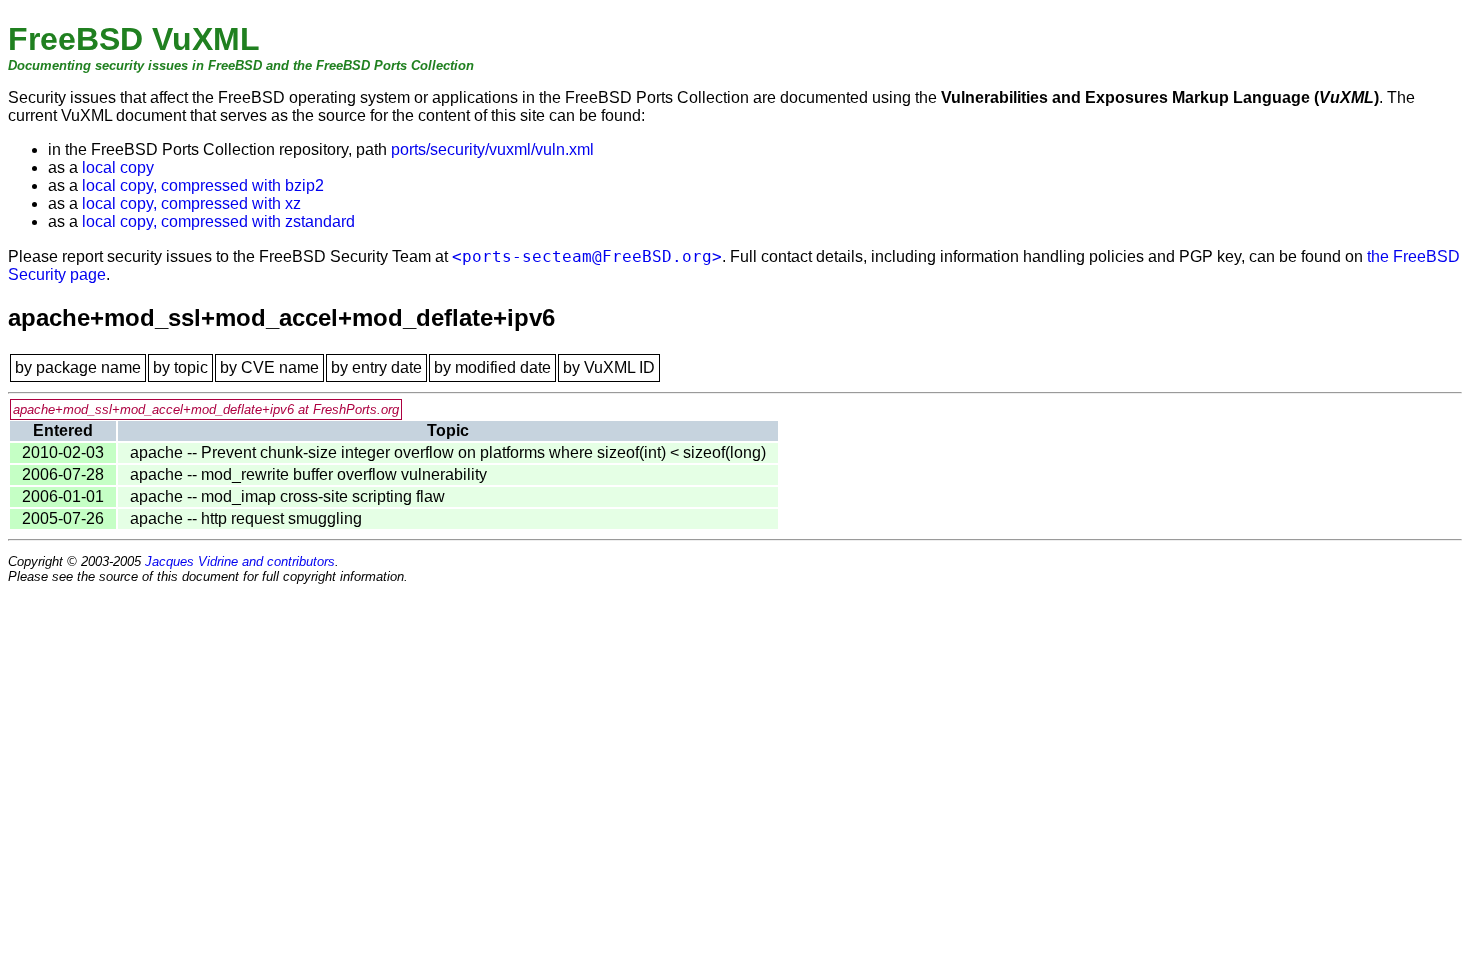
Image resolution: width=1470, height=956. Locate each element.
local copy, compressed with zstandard (218, 221)
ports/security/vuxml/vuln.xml (492, 149)
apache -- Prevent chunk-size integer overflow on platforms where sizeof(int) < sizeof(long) (448, 452)
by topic (180, 367)
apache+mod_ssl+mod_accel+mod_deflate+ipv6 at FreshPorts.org (206, 409)
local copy (118, 167)
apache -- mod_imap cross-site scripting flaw (287, 496)
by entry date (376, 367)
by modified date (492, 367)
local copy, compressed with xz (191, 203)
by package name (78, 367)
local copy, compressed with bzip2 (203, 185)
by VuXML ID (609, 367)
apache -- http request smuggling (246, 518)
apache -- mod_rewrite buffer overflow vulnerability (308, 474)
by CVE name (269, 367)
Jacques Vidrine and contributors (240, 561)
